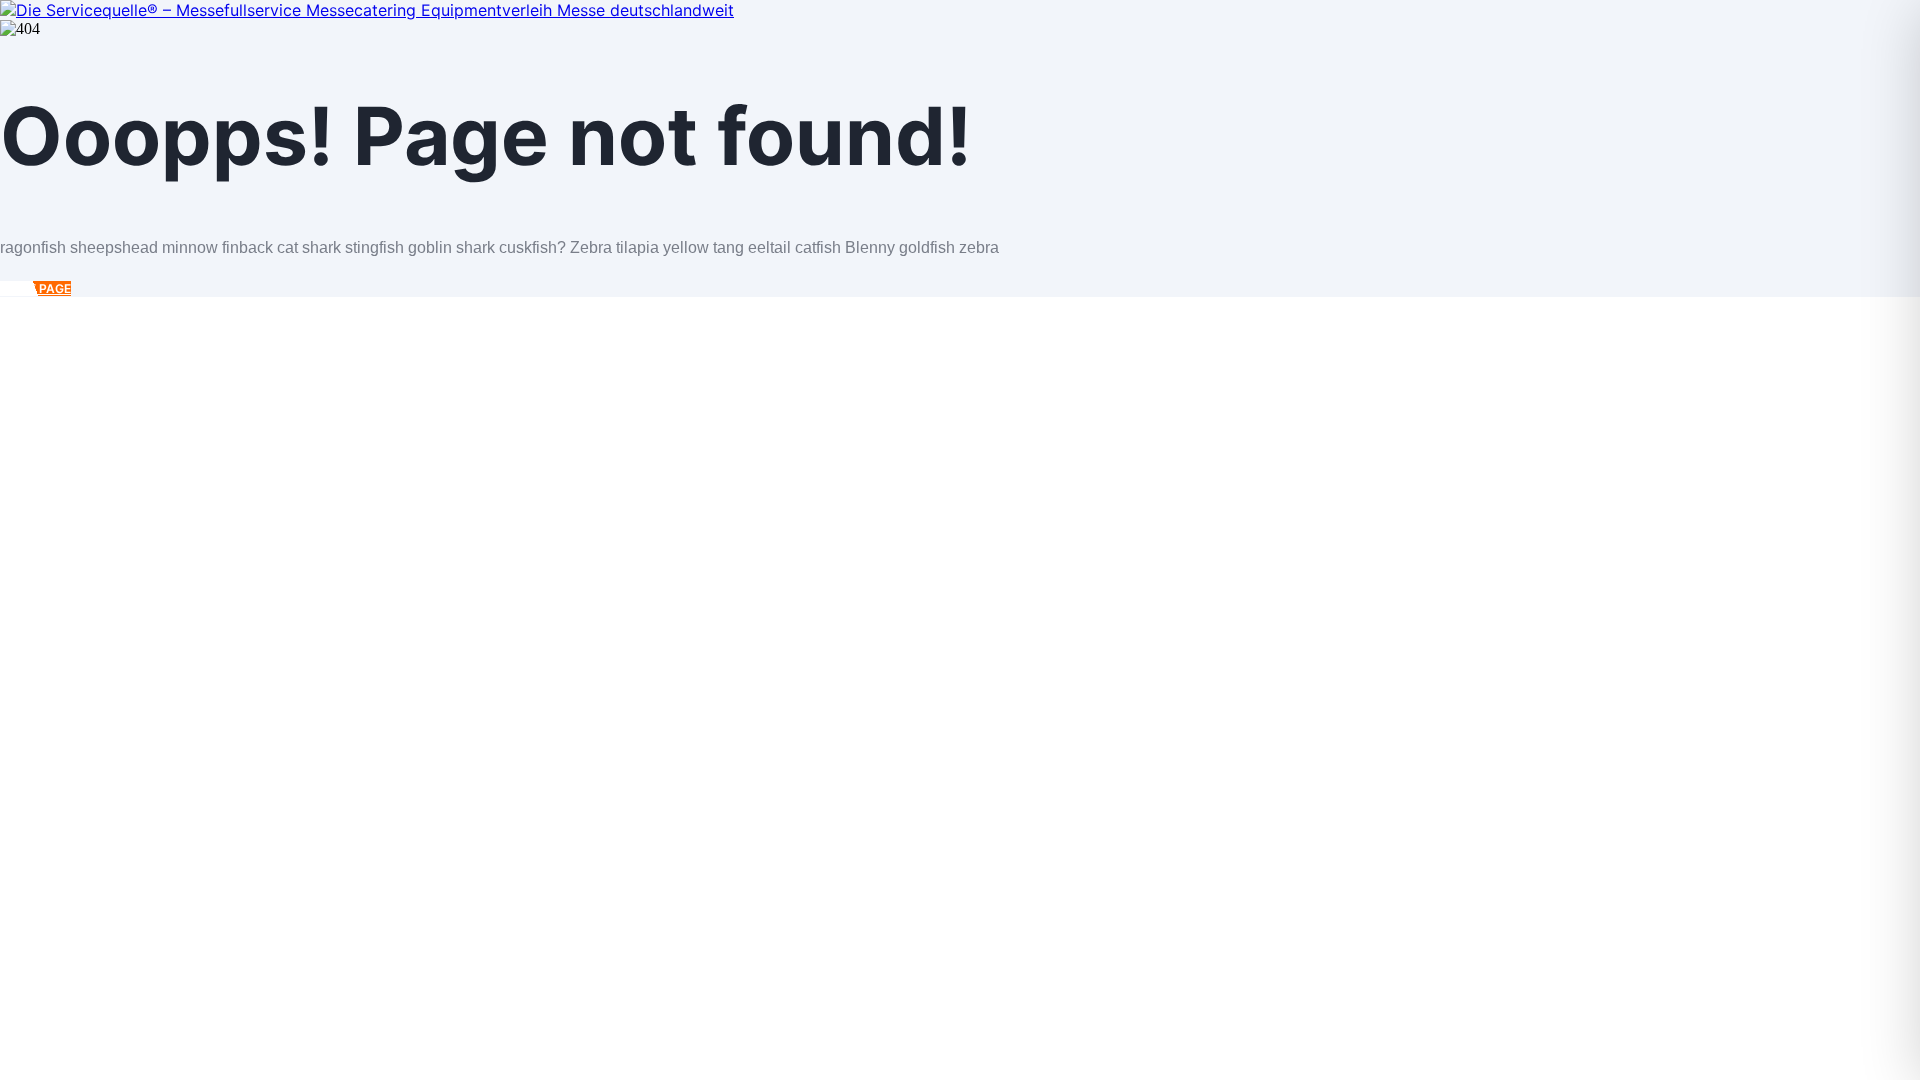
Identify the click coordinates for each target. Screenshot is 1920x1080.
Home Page (35, 288)
